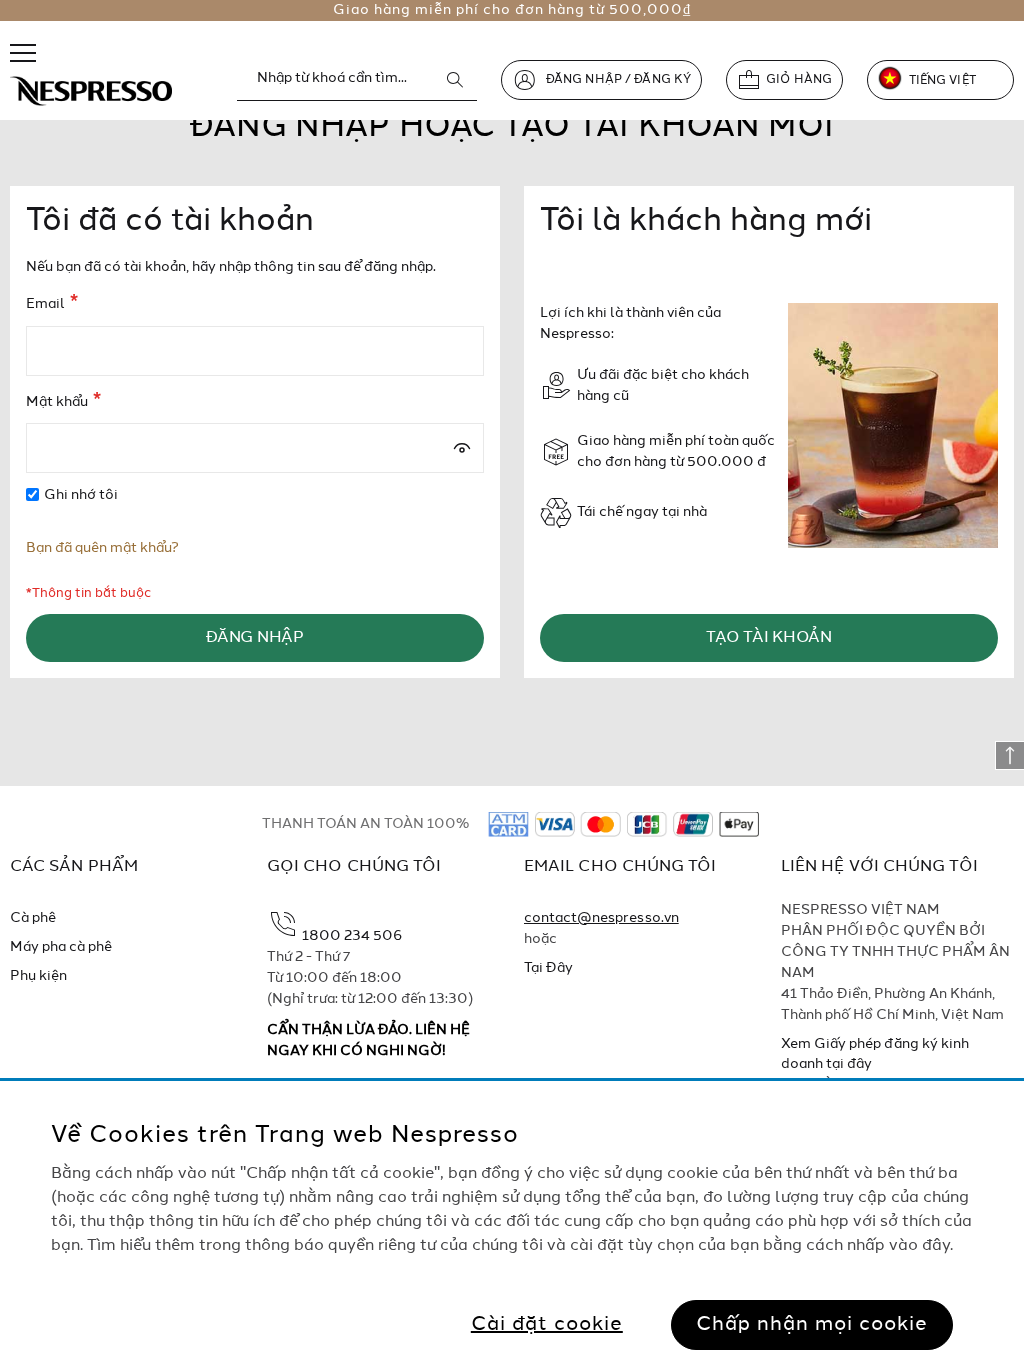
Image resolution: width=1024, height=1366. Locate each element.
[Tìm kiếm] (455, 80)
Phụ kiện (38, 976)
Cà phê (33, 918)
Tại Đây (548, 968)
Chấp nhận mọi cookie (812, 1325)
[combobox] (357, 79)
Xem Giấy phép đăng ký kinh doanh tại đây (875, 1054)
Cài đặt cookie (547, 1325)
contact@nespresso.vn (601, 918)
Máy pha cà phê (61, 947)
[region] (512, 1223)
